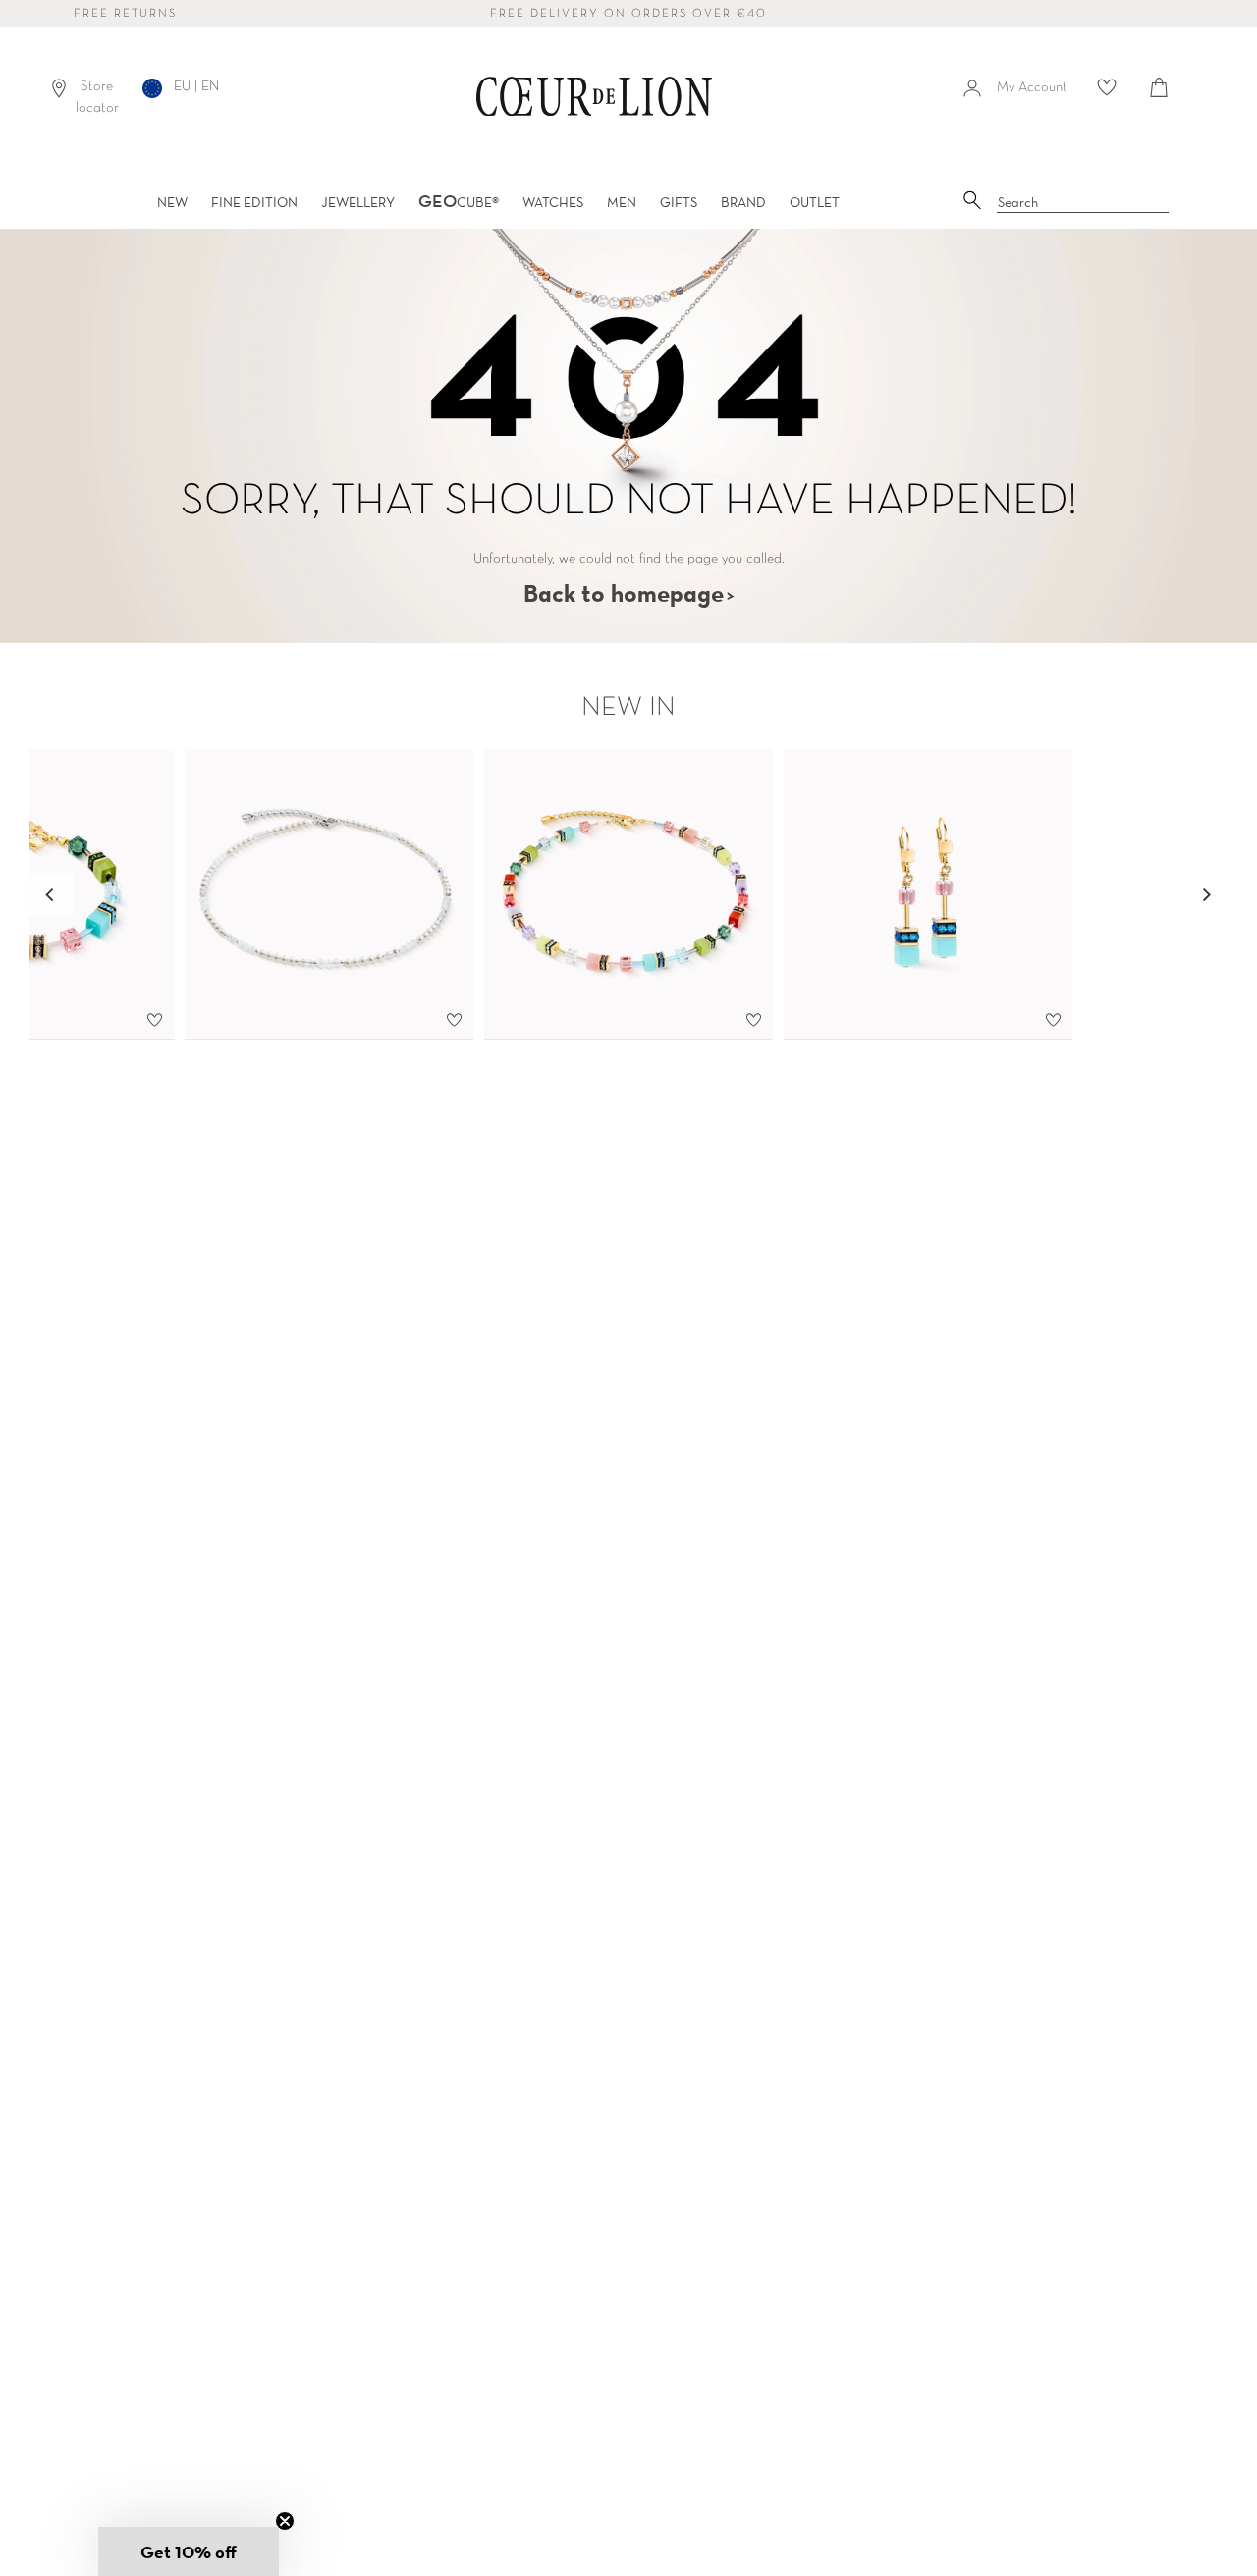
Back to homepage (624, 593)
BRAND (743, 202)
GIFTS (679, 202)
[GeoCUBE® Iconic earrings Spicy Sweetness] (929, 894)
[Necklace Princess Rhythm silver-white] (329, 894)
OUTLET (815, 202)
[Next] (1206, 894)
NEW (172, 202)
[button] (189, 2551)
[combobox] (1083, 203)
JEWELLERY (358, 202)
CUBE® (459, 202)
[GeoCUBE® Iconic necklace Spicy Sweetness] (629, 894)
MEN (622, 202)
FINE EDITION (254, 202)
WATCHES (553, 202)
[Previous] (51, 894)
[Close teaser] (285, 2521)
